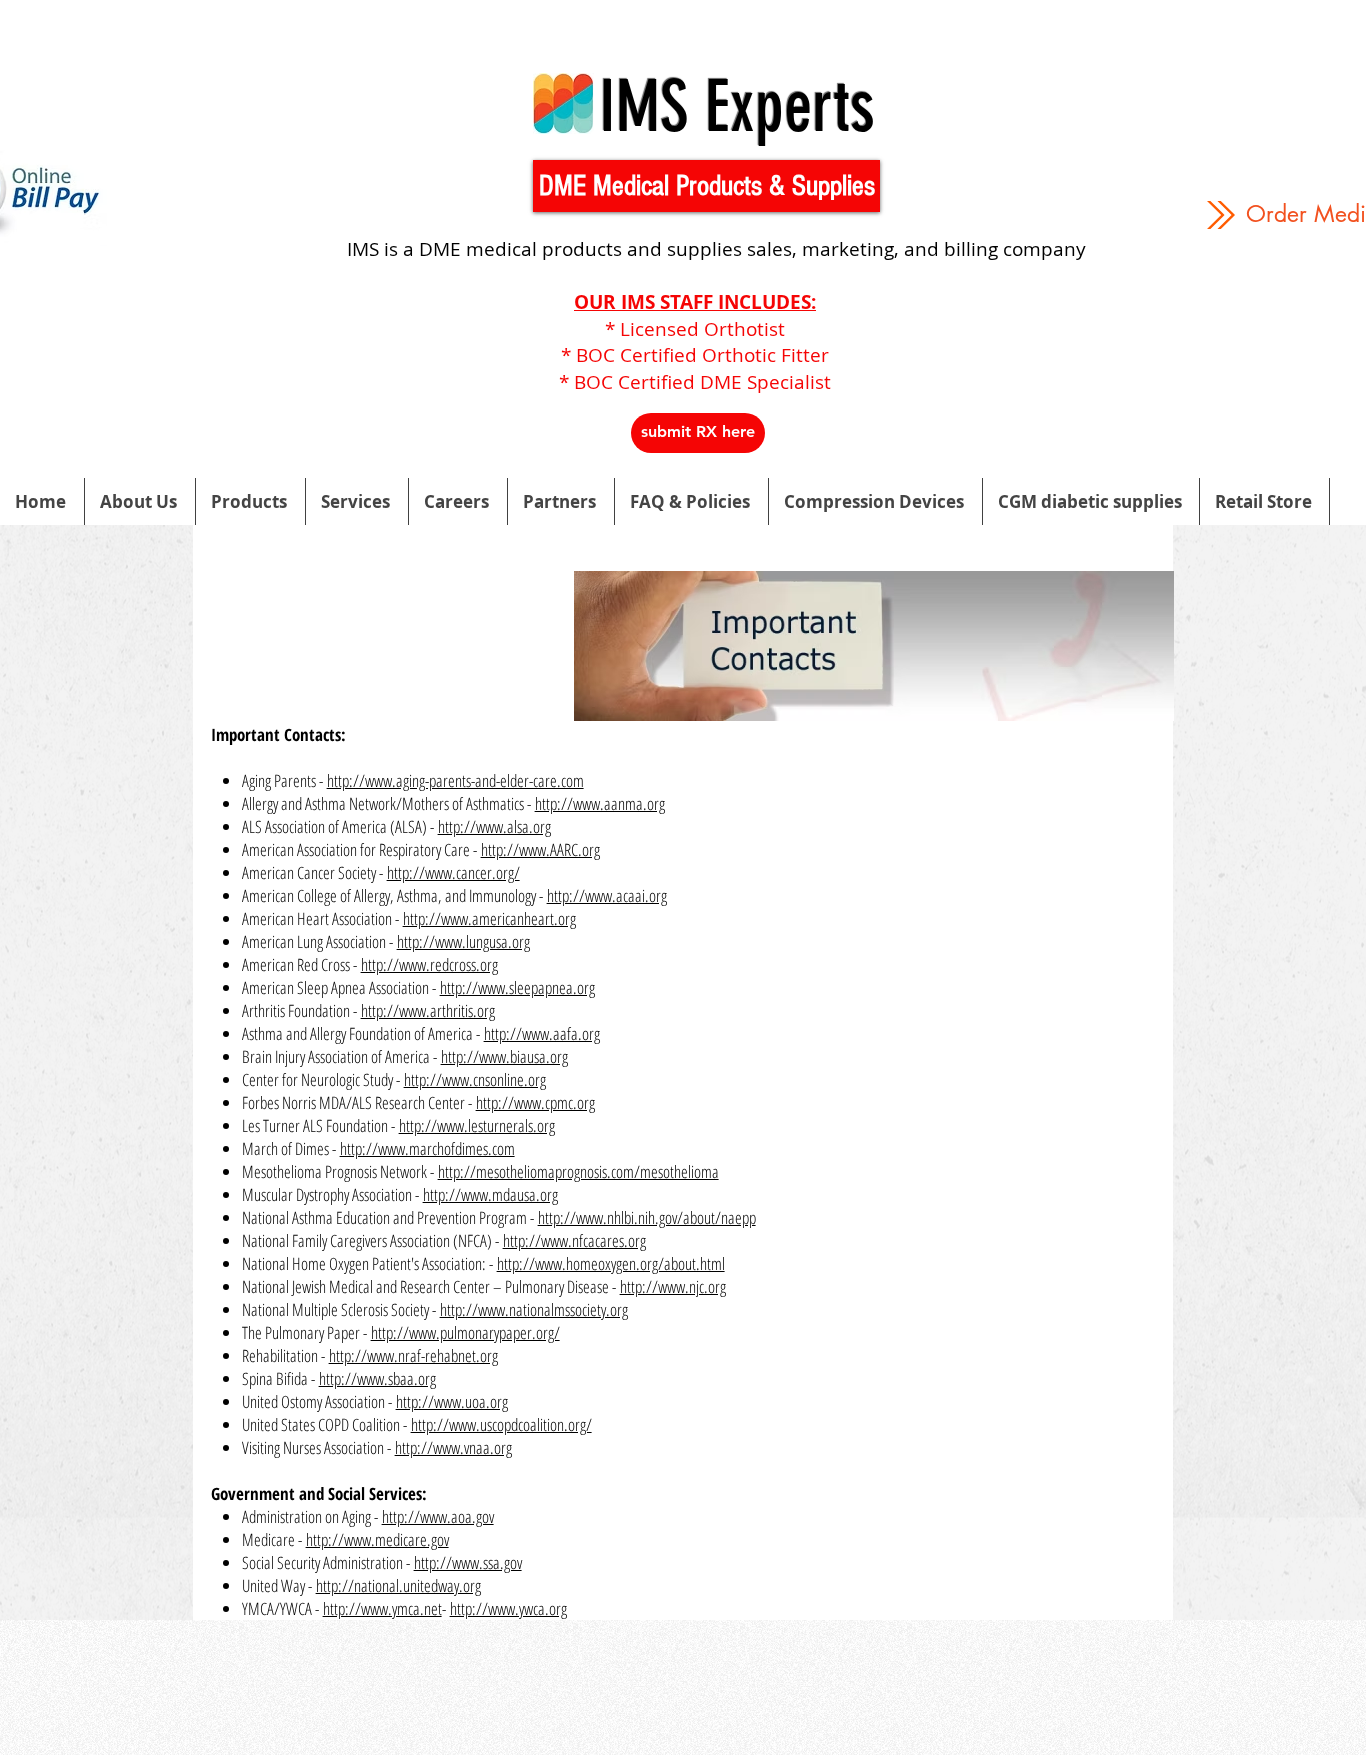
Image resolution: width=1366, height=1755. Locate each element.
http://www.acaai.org (607, 895)
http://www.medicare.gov (377, 1539)
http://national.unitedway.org (398, 1585)
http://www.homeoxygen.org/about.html (611, 1263)
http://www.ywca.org (508, 1608)
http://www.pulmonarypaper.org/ (465, 1332)
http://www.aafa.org (542, 1033)
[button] (706, 186)
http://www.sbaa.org (377, 1378)
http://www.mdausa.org (490, 1194)
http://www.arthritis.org (428, 1010)
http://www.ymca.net (382, 1608)
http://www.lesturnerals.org (477, 1125)
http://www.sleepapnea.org (517, 987)
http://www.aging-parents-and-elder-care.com (455, 780)
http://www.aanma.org (600, 803)
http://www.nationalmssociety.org (534, 1309)
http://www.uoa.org (452, 1401)
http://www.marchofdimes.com (427, 1148)
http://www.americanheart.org (489, 918)
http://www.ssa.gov (468, 1562)
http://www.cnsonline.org (475, 1079)
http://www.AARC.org (540, 849)
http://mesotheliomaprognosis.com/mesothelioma (578, 1171)
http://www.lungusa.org (463, 941)
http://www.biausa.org (504, 1056)
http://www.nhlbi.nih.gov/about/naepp (647, 1217)
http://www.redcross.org (429, 964)
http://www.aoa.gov (438, 1516)
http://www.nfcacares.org (574, 1240)
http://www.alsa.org (494, 826)
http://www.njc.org (673, 1286)
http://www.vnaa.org (453, 1447)
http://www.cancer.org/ (453, 872)
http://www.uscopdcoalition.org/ (501, 1424)
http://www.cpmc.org (535, 1102)
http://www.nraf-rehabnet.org (413, 1355)
